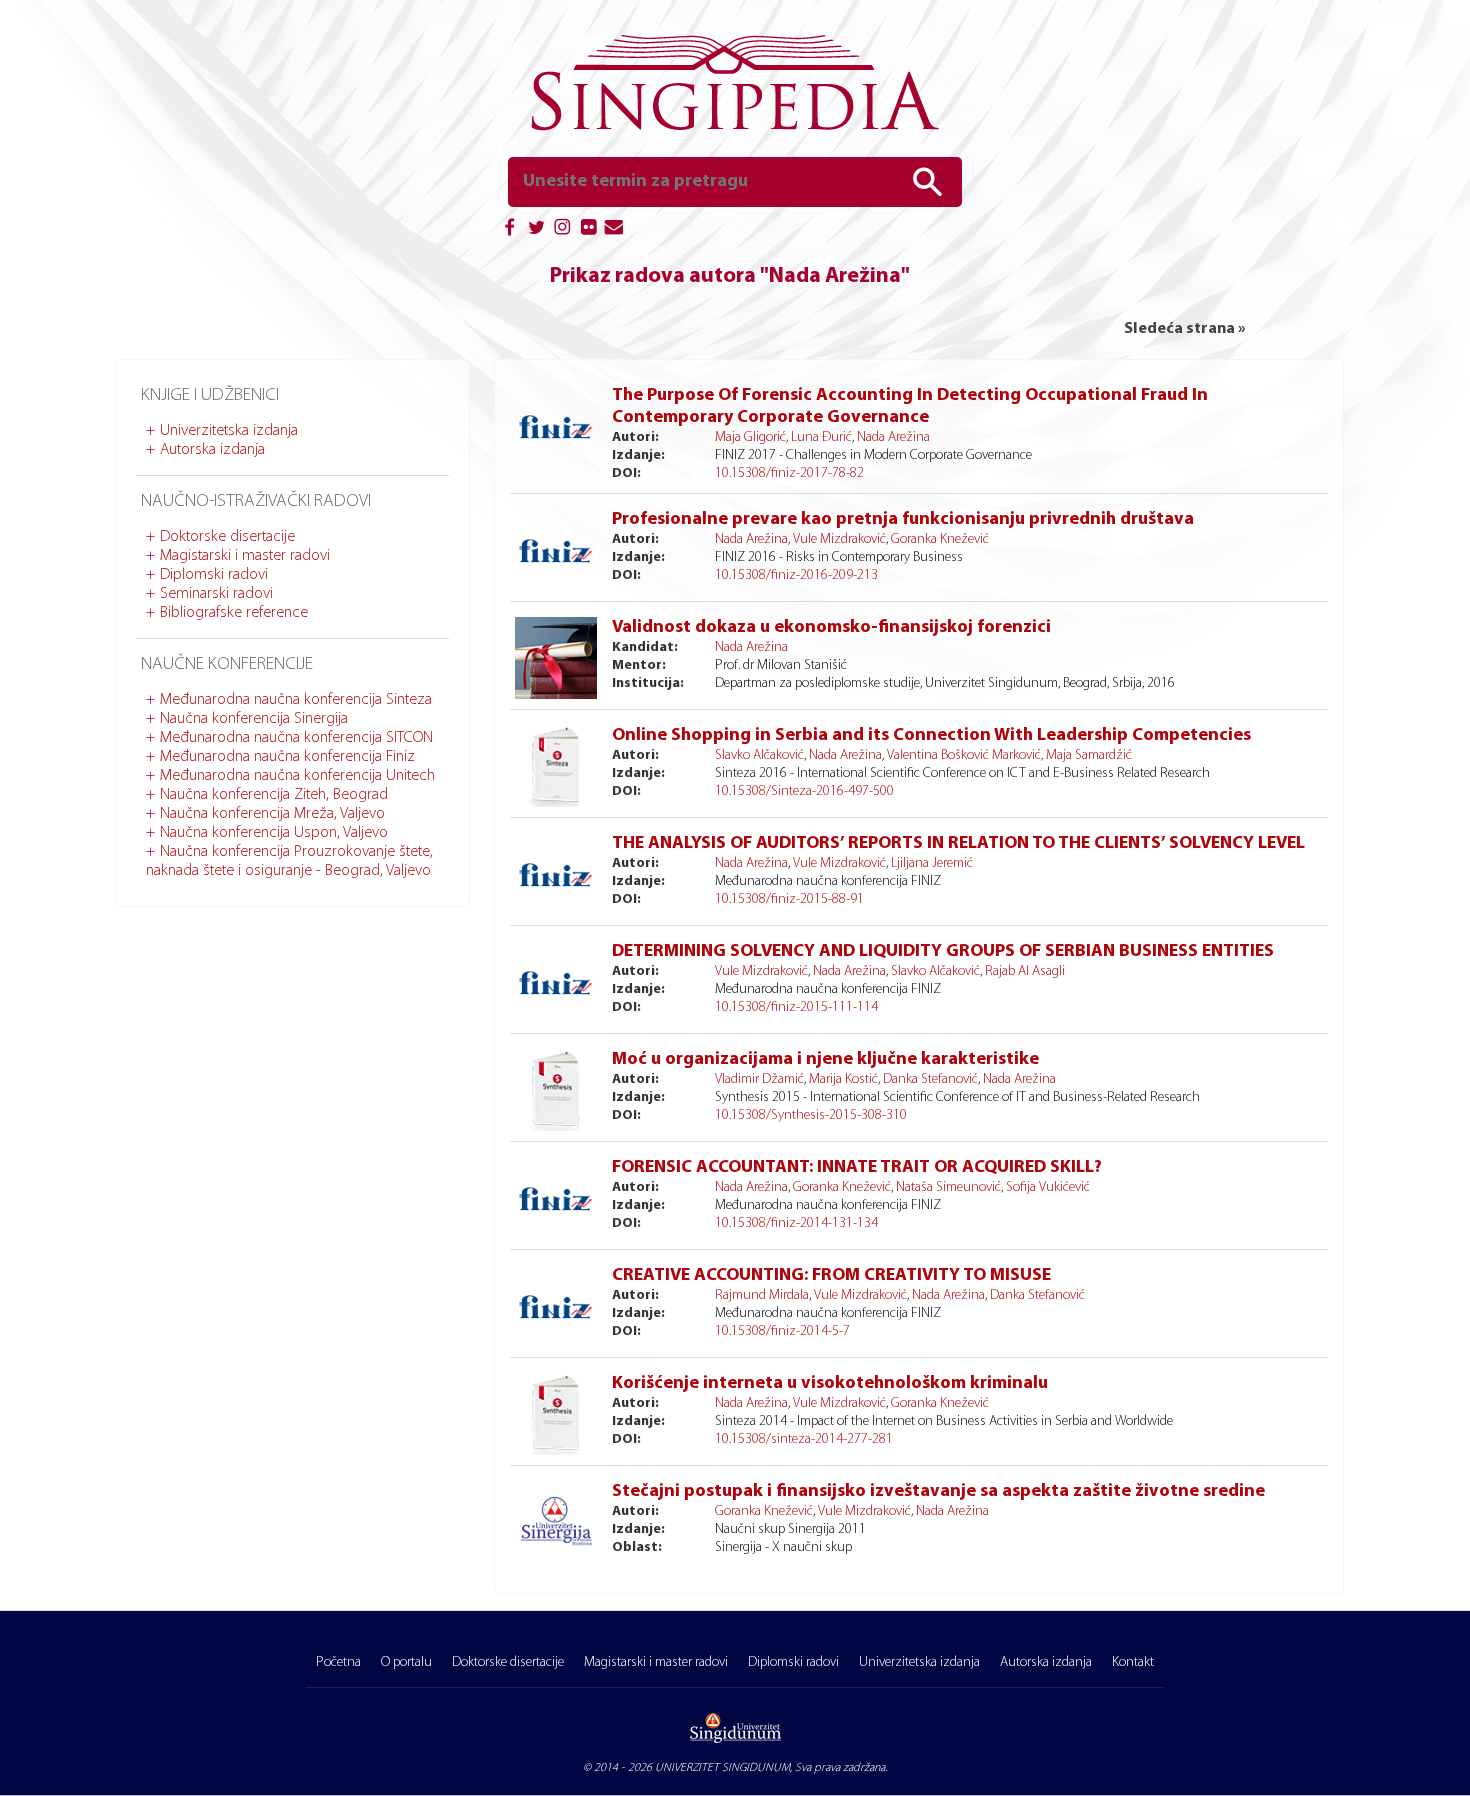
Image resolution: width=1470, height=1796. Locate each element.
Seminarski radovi (216, 594)
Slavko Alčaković (759, 755)
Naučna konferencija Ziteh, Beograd (274, 795)
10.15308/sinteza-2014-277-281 (804, 1439)
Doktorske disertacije (227, 537)
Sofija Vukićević (1048, 1187)
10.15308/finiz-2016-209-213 (796, 575)
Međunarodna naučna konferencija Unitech (297, 776)
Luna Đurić (821, 437)
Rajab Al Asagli (1025, 971)
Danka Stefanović (930, 1079)
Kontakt (1133, 1662)
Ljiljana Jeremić (932, 863)
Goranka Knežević (940, 539)
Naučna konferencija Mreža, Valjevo (272, 814)
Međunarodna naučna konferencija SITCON (296, 738)
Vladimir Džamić (759, 1079)
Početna (338, 1662)
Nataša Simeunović (948, 1187)
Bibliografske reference (234, 613)
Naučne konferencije (227, 665)
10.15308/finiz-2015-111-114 (796, 1007)
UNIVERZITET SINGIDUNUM (722, 1768)
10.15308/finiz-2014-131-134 (796, 1223)
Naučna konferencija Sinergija (254, 719)
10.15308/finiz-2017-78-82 (789, 473)
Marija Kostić (843, 1079)
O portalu (406, 1662)
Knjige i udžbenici (210, 396)
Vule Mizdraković (839, 539)
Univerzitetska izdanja (229, 431)
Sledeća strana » (1184, 329)
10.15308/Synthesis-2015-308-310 (811, 1115)
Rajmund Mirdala (762, 1295)
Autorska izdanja (212, 450)
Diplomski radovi (214, 575)
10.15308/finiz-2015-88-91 (789, 899)
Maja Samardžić (1089, 755)
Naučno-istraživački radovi (256, 502)
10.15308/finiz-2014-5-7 (782, 1331)
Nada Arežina (893, 437)
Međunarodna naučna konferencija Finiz (287, 757)
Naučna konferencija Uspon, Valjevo (274, 833)
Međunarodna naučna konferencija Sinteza (296, 700)
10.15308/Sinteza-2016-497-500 (804, 791)
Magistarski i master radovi (245, 556)
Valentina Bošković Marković (964, 755)
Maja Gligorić (750, 437)
